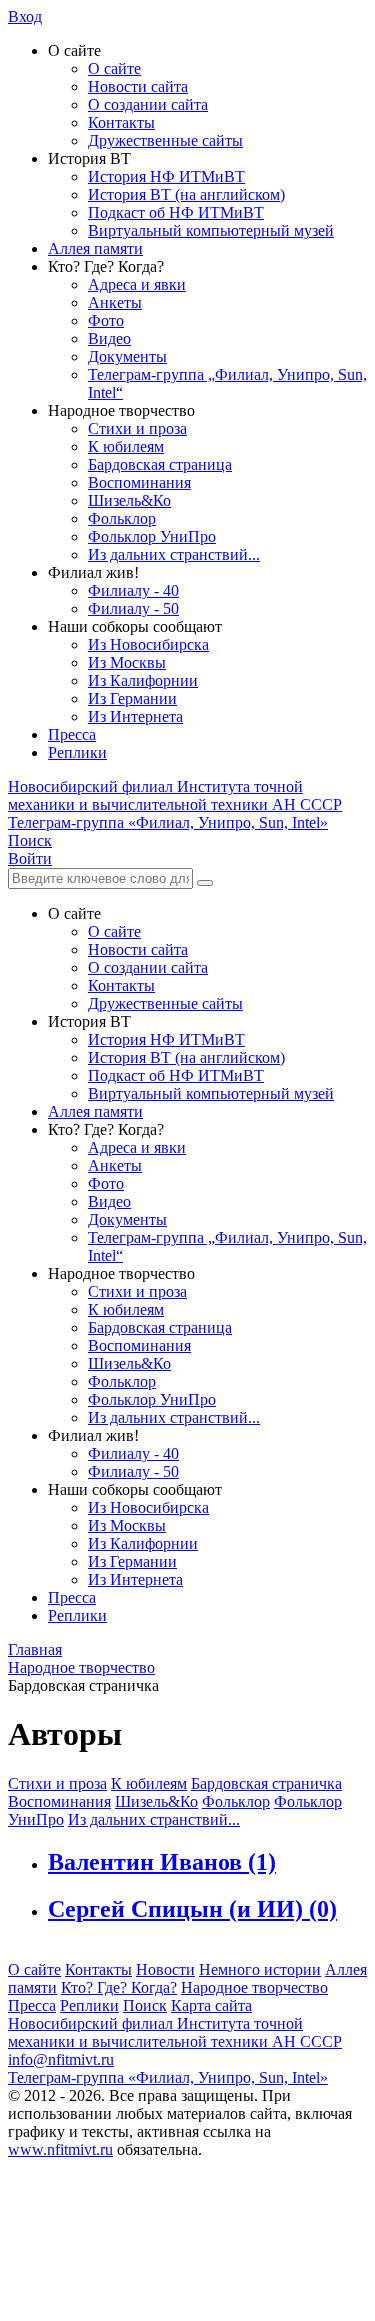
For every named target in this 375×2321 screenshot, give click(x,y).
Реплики (77, 752)
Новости (165, 1969)
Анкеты (115, 302)
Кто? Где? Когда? (119, 1987)
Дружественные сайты (165, 140)
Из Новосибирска (148, 644)
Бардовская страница (160, 464)
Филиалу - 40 (133, 590)
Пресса (72, 734)
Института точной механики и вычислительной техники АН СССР (175, 795)
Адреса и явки (137, 284)
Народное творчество (254, 1987)
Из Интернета (135, 716)
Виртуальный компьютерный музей (211, 230)
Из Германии (132, 698)
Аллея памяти (95, 248)
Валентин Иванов (162, 1862)
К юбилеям (126, 446)
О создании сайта (148, 104)
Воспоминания (139, 482)
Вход (25, 16)
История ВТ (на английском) (186, 194)
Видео (109, 338)
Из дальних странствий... (174, 554)
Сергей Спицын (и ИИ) (192, 1909)
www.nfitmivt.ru (60, 2149)
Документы (127, 356)
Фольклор (122, 518)
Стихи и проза (137, 428)
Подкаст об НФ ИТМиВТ (176, 212)
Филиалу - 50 (133, 608)
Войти (30, 858)
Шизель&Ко (129, 500)
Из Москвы (127, 662)
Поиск (145, 2005)
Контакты (121, 122)
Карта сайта (211, 2005)
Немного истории (260, 1969)
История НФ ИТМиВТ (166, 176)
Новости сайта (138, 86)
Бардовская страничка (266, 1783)
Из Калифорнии (143, 680)
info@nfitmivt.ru (61, 2059)
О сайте (114, 68)
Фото (106, 320)
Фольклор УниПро (152, 536)
